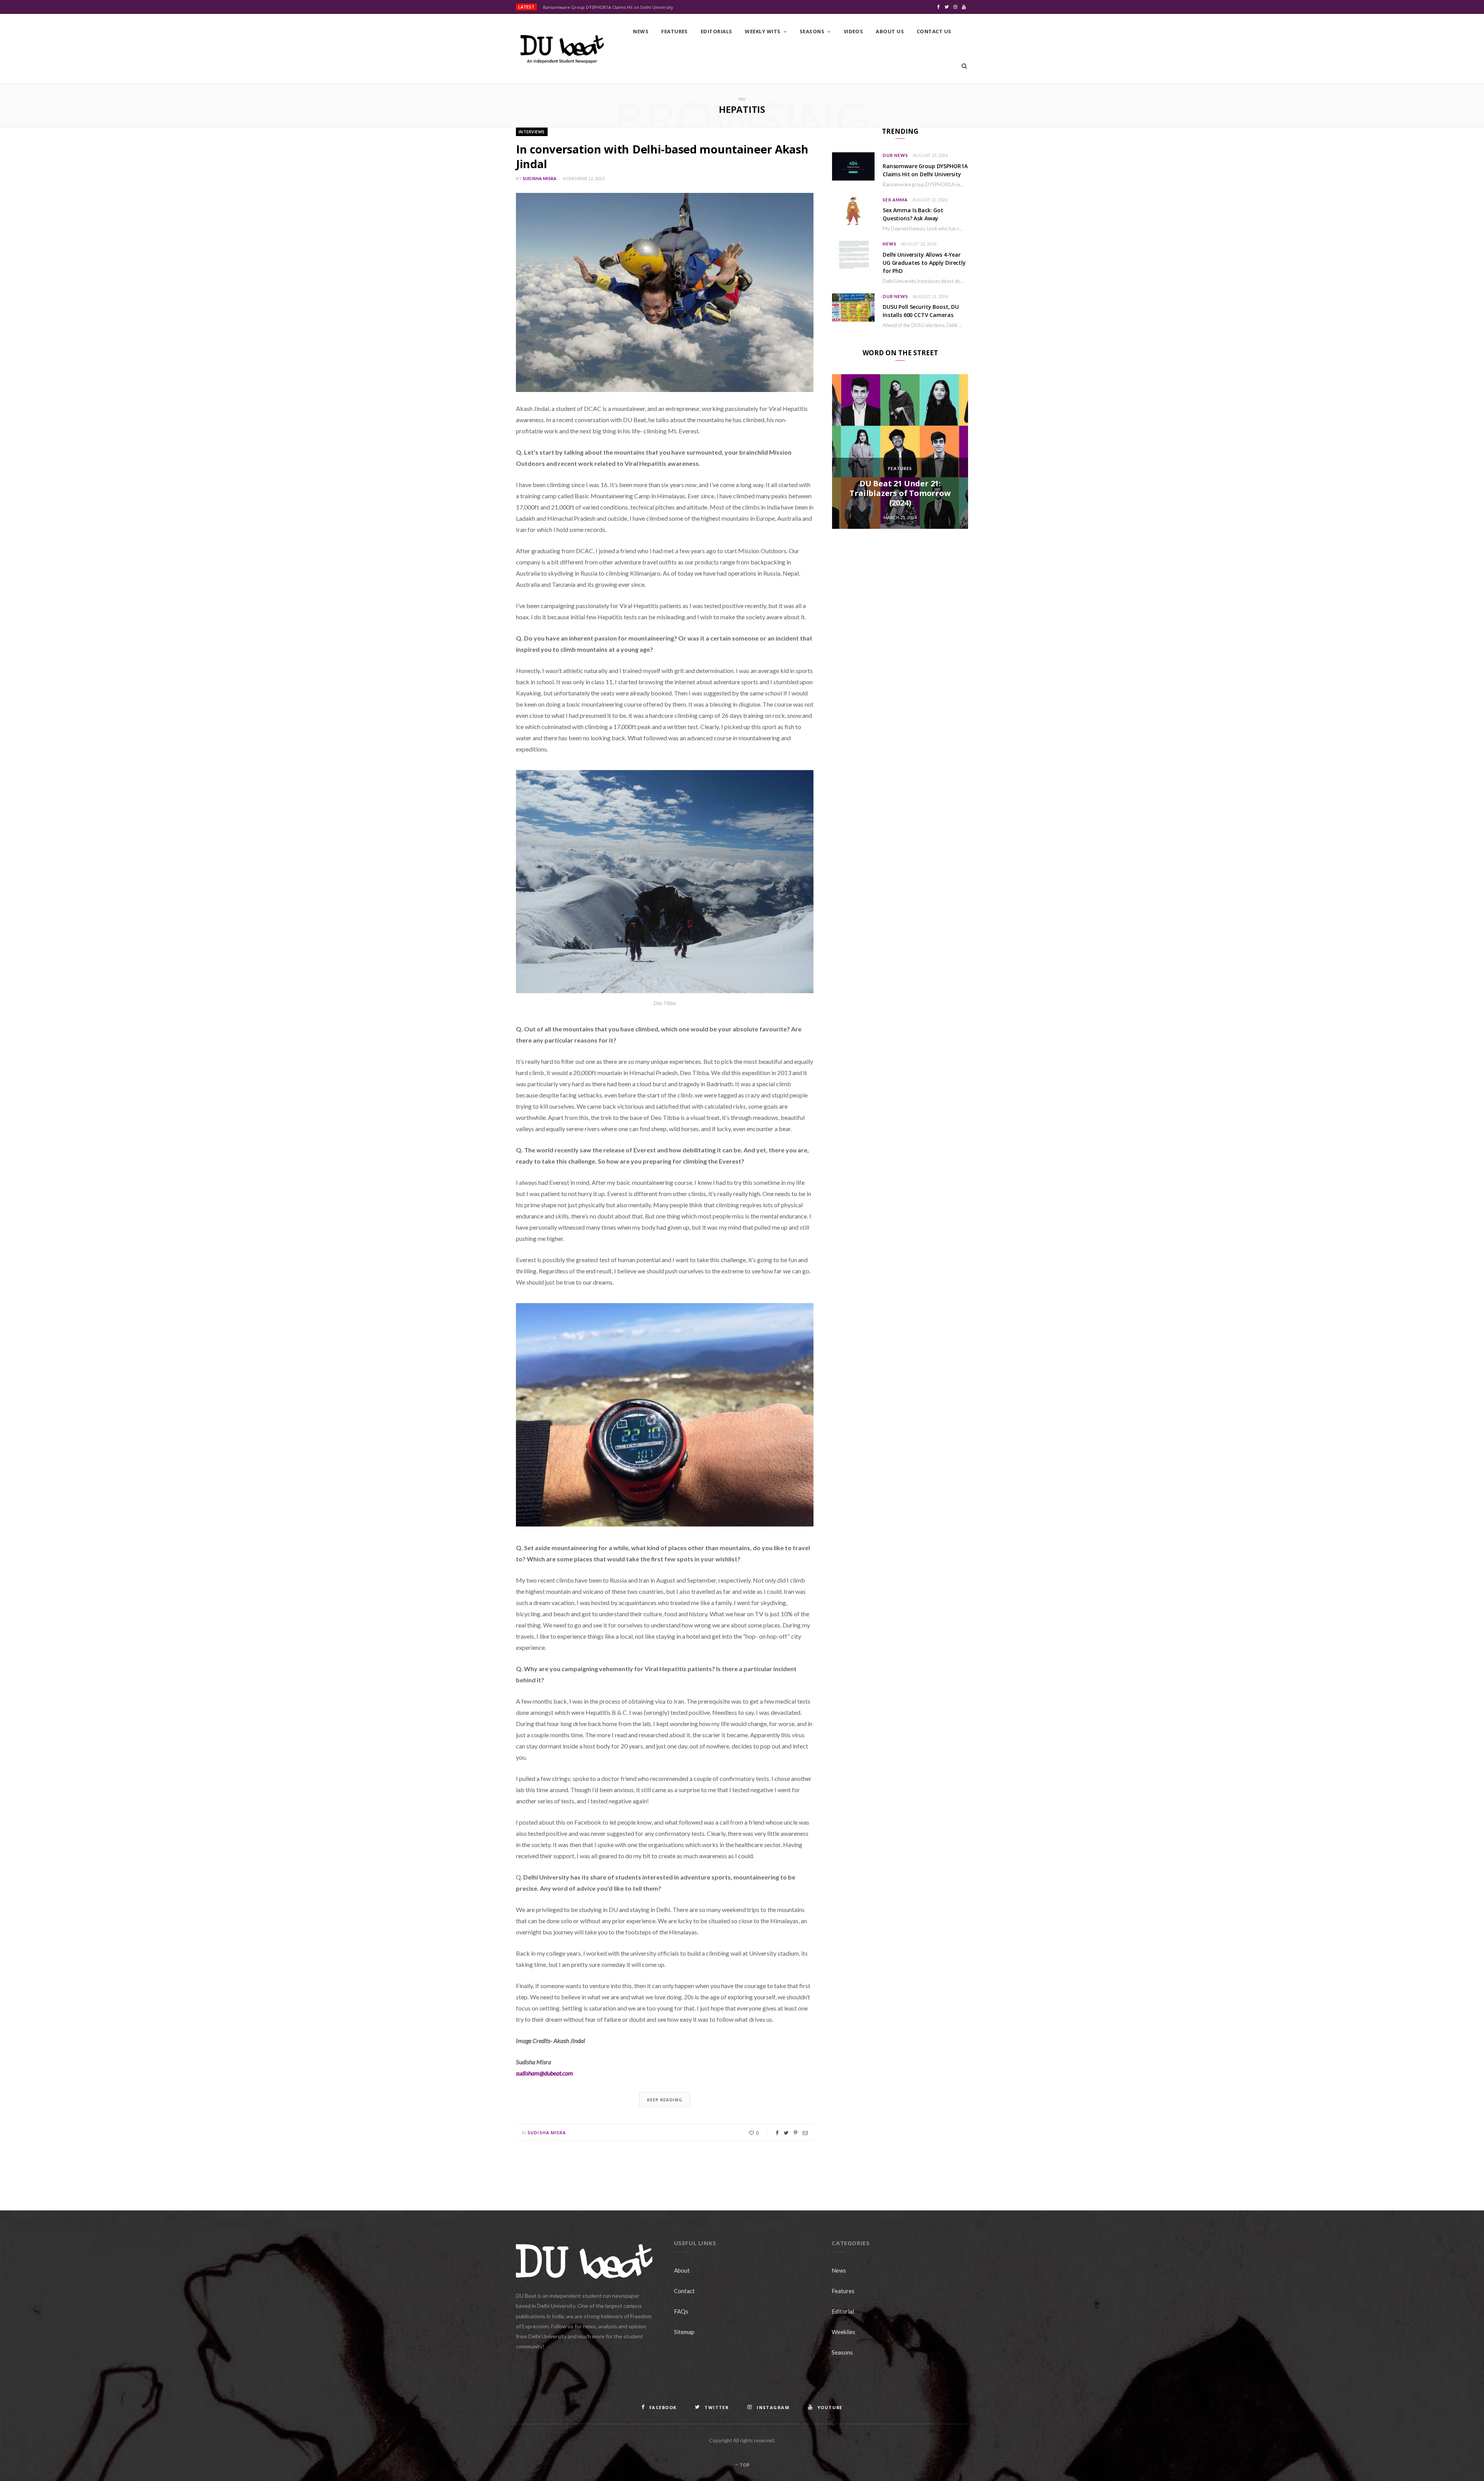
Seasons (812, 31)
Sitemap (684, 2332)
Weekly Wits (762, 31)
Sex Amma (895, 200)
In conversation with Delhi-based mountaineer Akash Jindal (662, 156)
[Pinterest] (796, 2133)
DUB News (895, 155)
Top (744, 2465)
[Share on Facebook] (777, 2133)
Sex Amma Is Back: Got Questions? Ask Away (913, 214)
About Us (890, 31)
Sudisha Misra (540, 178)
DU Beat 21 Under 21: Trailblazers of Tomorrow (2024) (900, 493)
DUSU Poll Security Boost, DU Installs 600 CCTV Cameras (921, 311)
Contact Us (934, 31)
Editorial (843, 2311)
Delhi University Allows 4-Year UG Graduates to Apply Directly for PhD (924, 263)
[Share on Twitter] (786, 2133)
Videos (853, 31)
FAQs (681, 2311)
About (682, 2270)
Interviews (532, 132)
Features (675, 31)
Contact (684, 2291)
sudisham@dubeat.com (545, 2073)
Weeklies (843, 2332)
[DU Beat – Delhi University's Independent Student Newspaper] (562, 49)
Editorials (716, 31)
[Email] (805, 2133)
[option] (900, 452)
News (641, 31)
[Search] (964, 66)
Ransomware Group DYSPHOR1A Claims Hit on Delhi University (608, 7)
